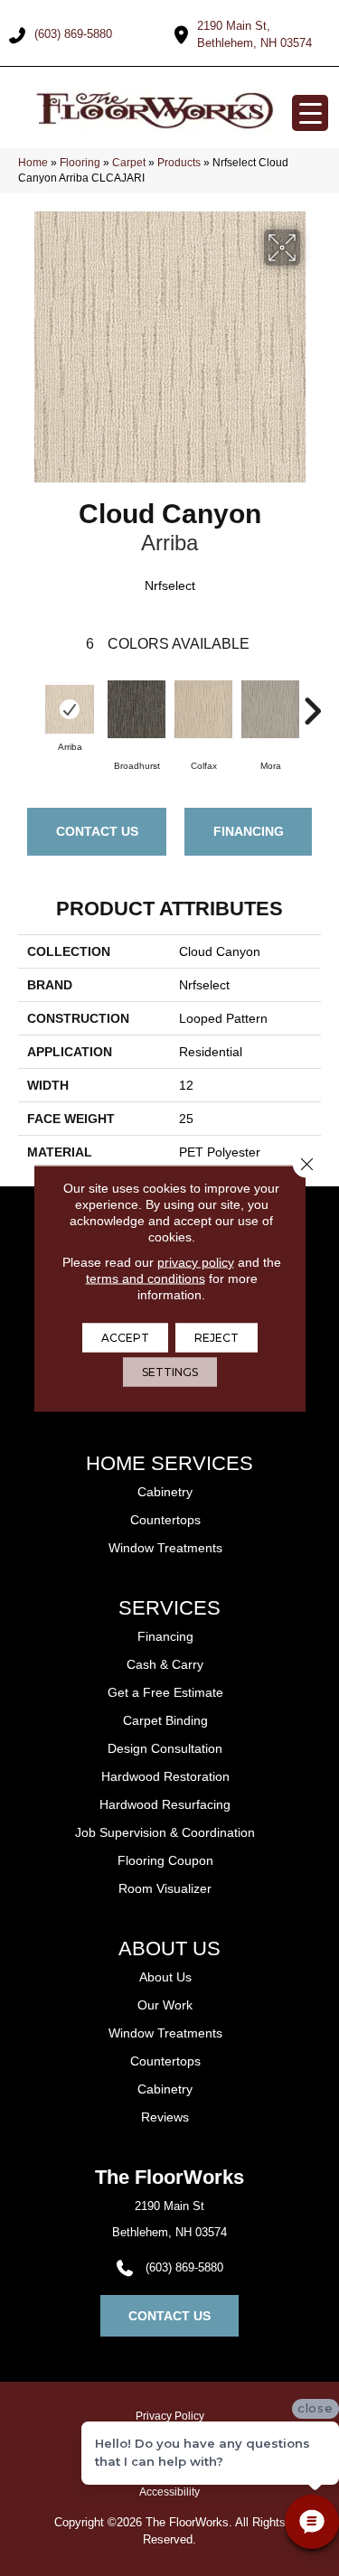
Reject (217, 1337)
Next (312, 702)
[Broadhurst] (137, 709)
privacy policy (196, 1261)
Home (33, 163)
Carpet (129, 163)
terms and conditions (146, 1278)
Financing (249, 831)
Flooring (80, 163)
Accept (125, 1337)
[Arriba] (70, 709)
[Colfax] (203, 709)
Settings (170, 1371)
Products (179, 163)
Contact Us (97, 831)
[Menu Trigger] (310, 113)
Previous (27, 702)
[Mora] (270, 709)
